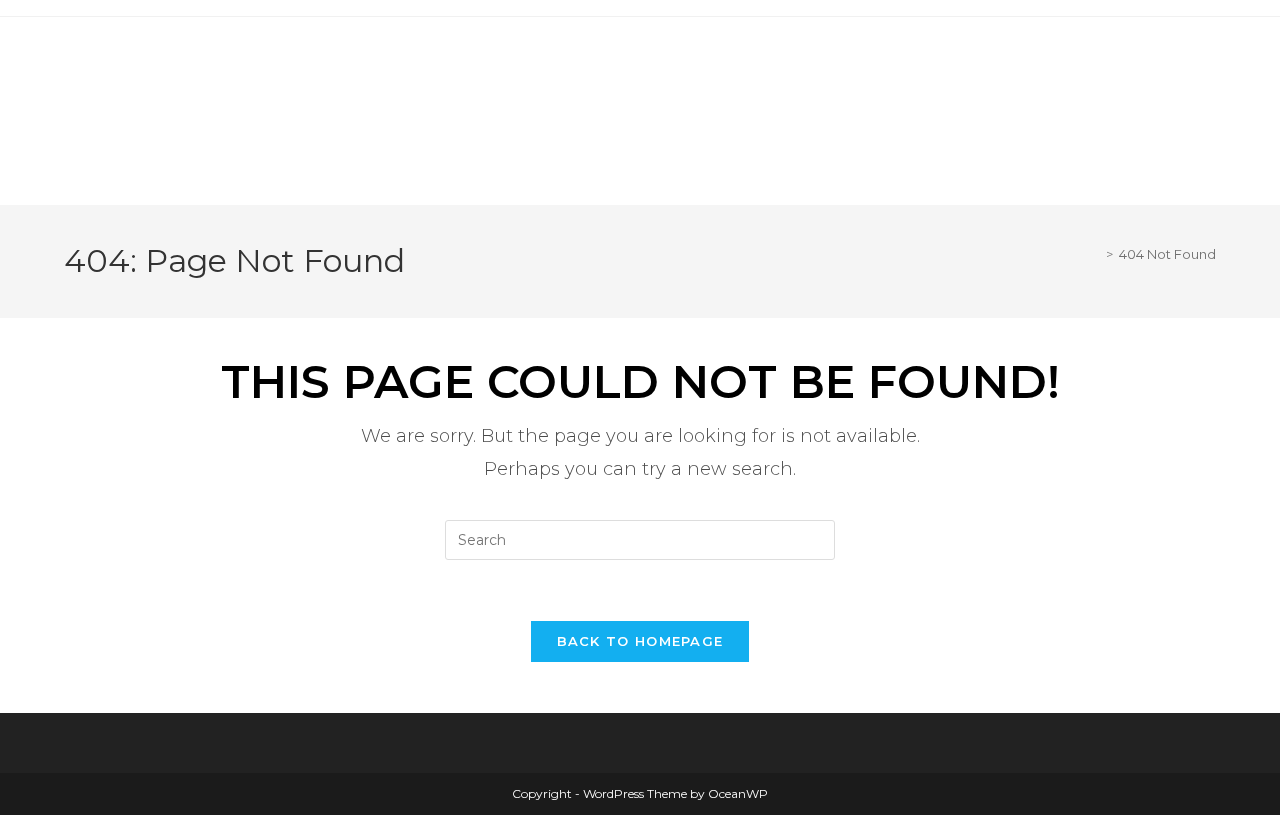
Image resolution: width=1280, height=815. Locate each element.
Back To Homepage (640, 641)
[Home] (1095, 254)
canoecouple (220, 63)
